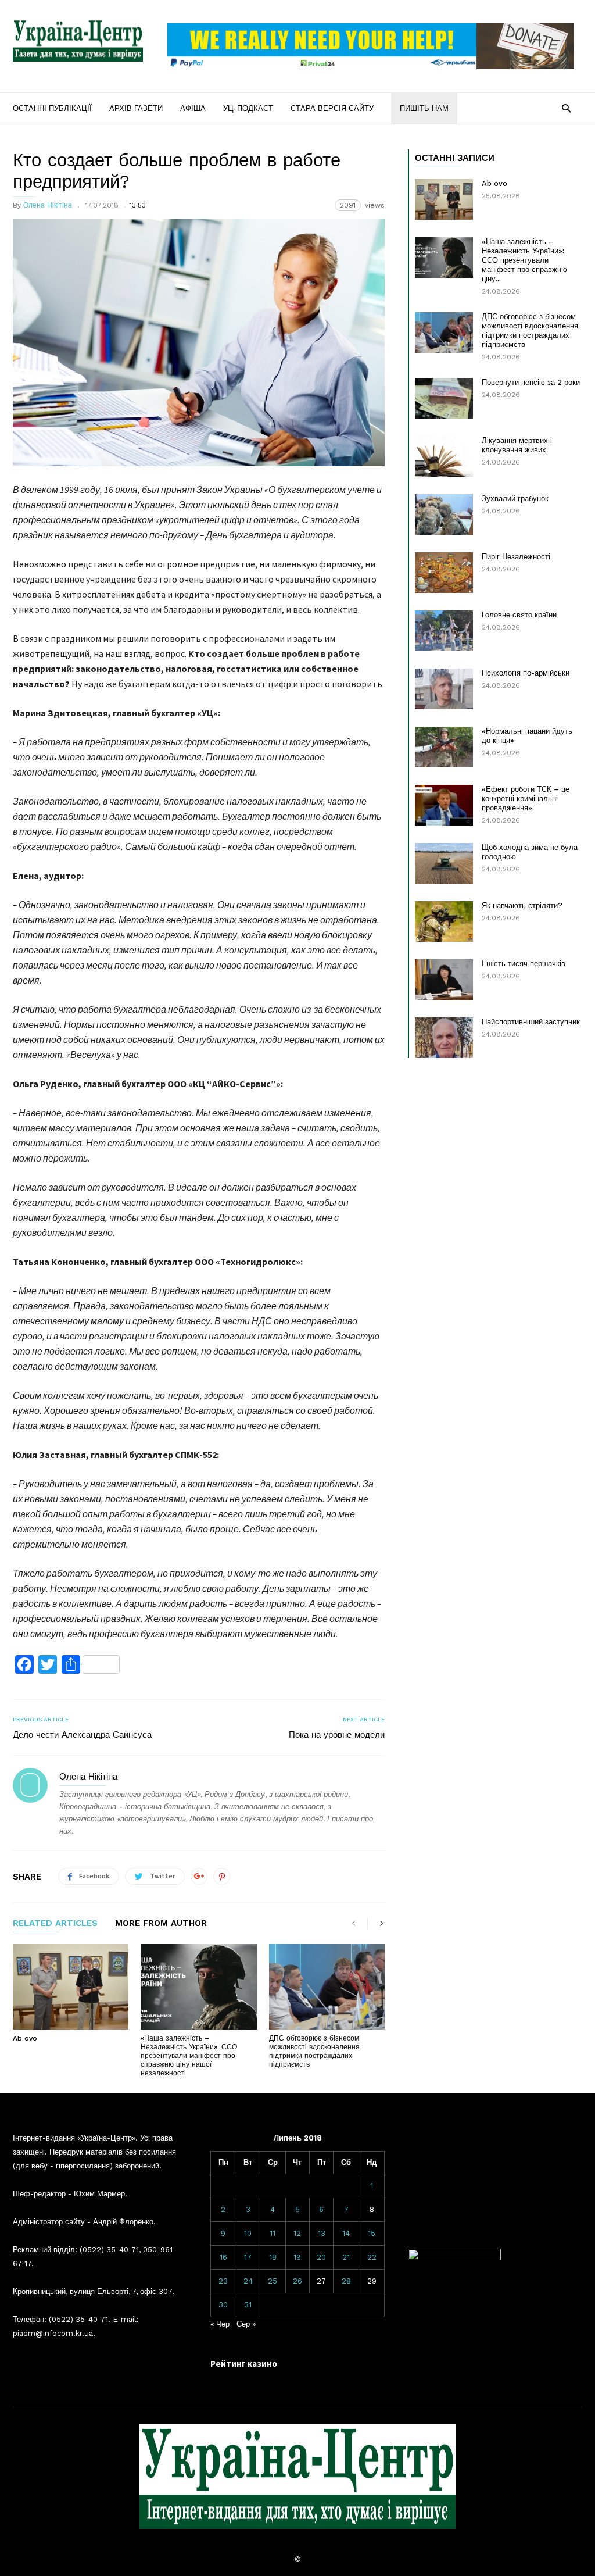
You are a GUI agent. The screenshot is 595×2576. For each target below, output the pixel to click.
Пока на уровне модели (337, 1735)
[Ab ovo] (71, 1987)
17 (248, 2257)
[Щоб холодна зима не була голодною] (444, 863)
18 (273, 2257)
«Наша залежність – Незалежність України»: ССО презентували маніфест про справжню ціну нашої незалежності (189, 2056)
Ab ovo (25, 2038)
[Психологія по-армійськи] (444, 689)
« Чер (220, 2324)
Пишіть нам (424, 108)
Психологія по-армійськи (526, 673)
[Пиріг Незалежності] (444, 573)
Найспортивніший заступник (531, 1022)
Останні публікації (52, 108)
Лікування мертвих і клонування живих (517, 445)
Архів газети (136, 108)
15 (372, 2233)
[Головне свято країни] (444, 631)
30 (223, 2305)
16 (223, 2257)
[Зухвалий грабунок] (444, 515)
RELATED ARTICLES (55, 1924)
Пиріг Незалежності (516, 557)
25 (273, 2281)
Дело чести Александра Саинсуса (82, 1735)
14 (346, 2233)
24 (248, 2281)
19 (297, 2257)
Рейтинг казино (244, 2364)
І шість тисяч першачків (524, 964)
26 (297, 2281)
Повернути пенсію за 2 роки (531, 382)
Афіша (193, 108)
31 (248, 2305)
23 (223, 2281)
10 (248, 2233)
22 (372, 2257)
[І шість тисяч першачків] (444, 980)
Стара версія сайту (332, 108)
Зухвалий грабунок (515, 499)
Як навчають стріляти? (522, 905)
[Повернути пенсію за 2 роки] (444, 398)
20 (321, 2257)
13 (322, 2233)
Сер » (246, 2324)
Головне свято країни (519, 615)
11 (273, 2233)
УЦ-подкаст (248, 108)
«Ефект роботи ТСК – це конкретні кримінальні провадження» (526, 798)
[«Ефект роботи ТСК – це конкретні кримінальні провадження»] (444, 805)
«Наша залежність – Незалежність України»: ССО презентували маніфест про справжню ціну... (524, 260)
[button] (566, 108)
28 (346, 2281)
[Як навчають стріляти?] (444, 921)
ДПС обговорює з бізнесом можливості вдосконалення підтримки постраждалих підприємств (314, 2051)
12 (297, 2233)
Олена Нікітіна (48, 205)
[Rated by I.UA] (454, 2258)
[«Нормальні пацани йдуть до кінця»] (444, 747)
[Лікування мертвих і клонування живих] (444, 456)
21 (346, 2257)
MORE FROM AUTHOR (161, 1924)
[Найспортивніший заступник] (444, 1038)
